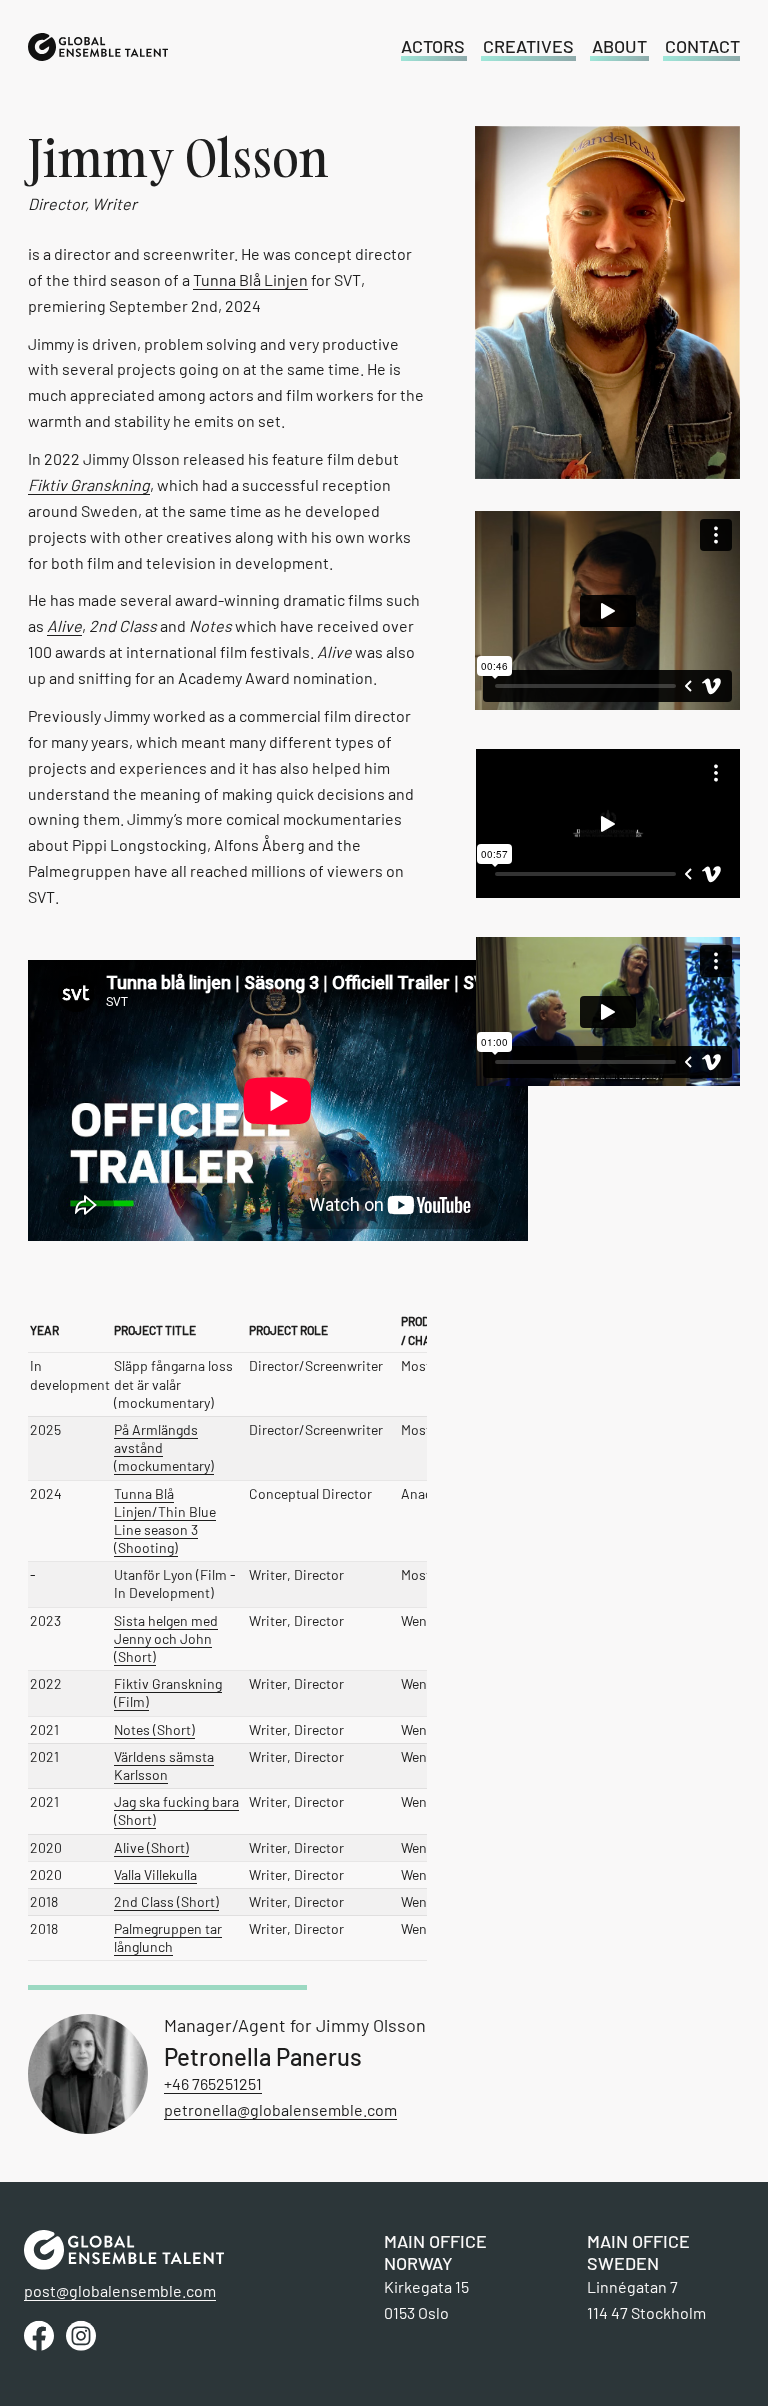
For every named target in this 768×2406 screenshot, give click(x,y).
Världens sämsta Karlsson (164, 1765)
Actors (433, 46)
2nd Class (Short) (166, 1901)
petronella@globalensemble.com (280, 2109)
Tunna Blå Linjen (250, 279)
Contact (702, 46)
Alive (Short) (151, 1847)
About (619, 46)
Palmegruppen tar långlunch (168, 1937)
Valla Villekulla (155, 1874)
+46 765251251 (213, 2083)
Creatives (528, 46)
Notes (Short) (154, 1729)
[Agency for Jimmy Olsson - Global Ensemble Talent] (98, 47)
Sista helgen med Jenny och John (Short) (166, 1638)
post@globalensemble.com (120, 2290)
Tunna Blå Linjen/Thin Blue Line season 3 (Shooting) (165, 1521)
